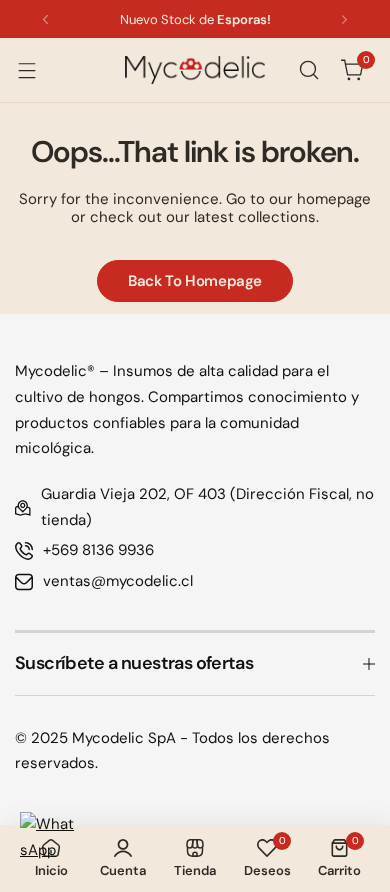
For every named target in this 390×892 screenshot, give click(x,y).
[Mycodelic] (195, 70)
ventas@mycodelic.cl (118, 581)
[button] (45, 19)
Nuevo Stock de (195, 19)
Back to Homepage (195, 281)
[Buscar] (309, 70)
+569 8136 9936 (98, 550)
